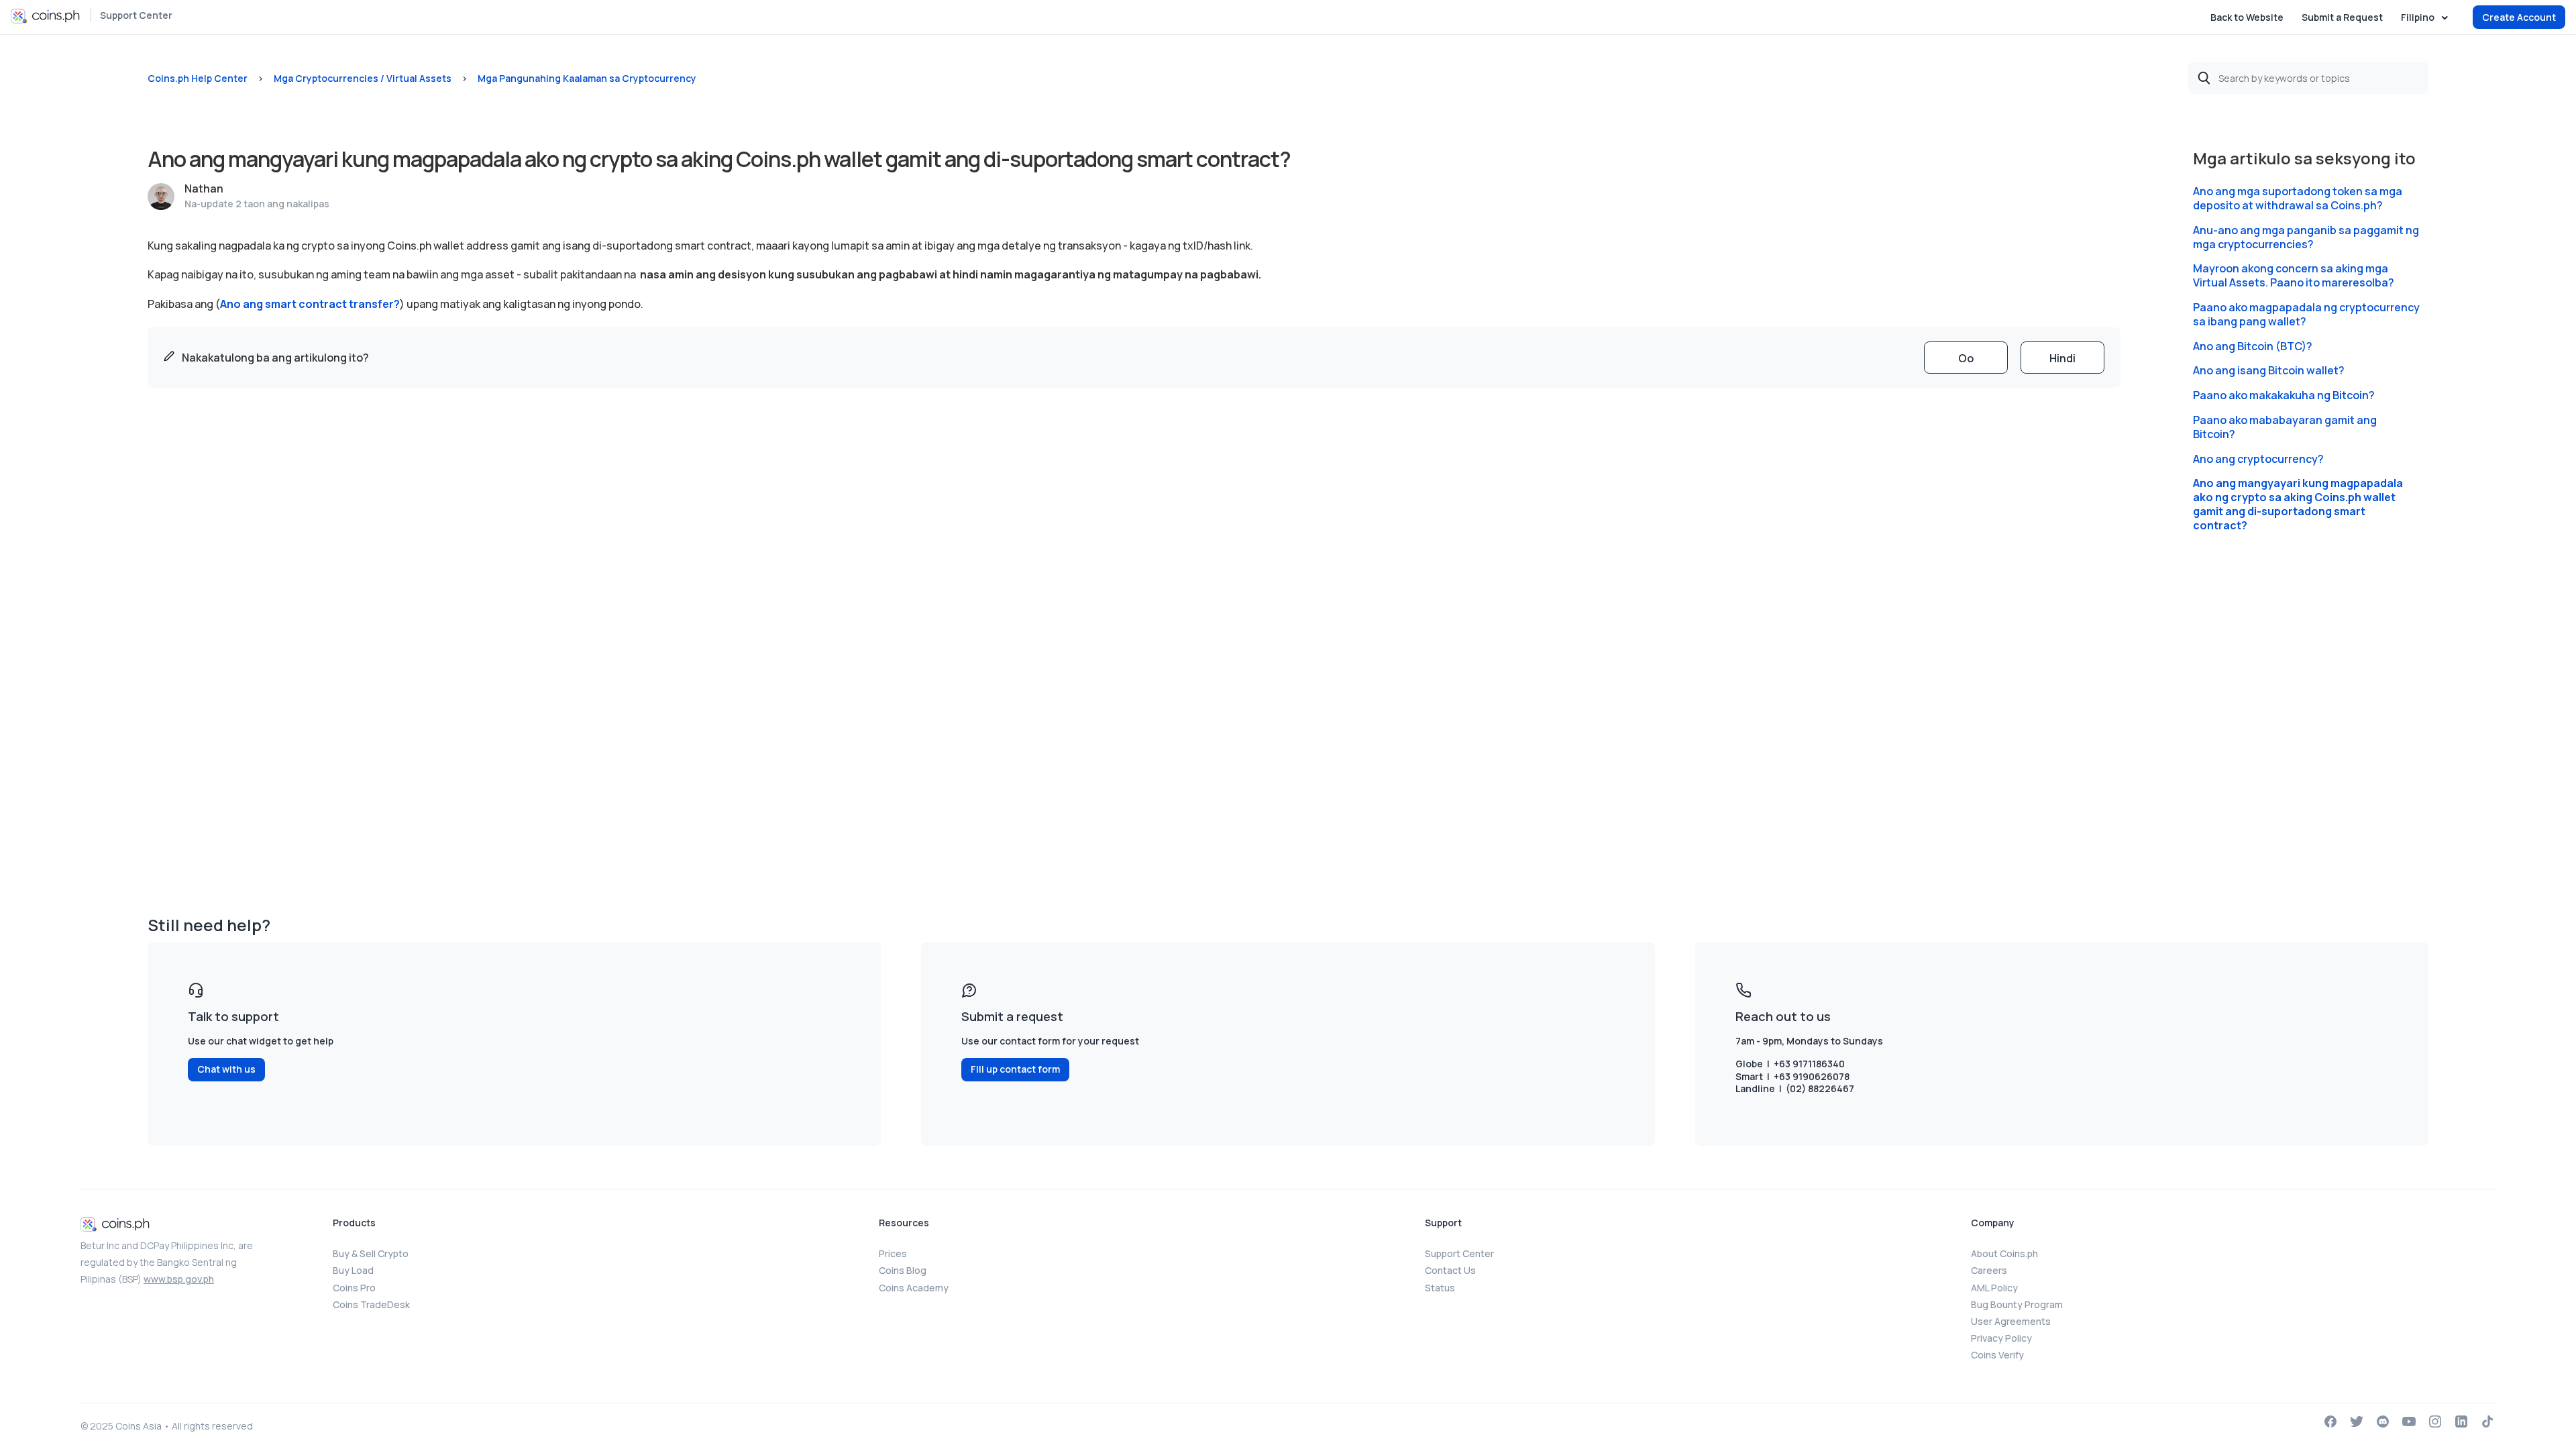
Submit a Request (2342, 17)
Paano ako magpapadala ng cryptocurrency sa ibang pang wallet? (2306, 315)
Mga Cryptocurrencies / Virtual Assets (363, 78)
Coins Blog (903, 1270)
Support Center (136, 15)
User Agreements (2011, 1321)
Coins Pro (354, 1288)
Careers (1989, 1270)
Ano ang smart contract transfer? (310, 304)
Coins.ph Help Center (198, 78)
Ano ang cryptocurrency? (2258, 459)
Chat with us (226, 1069)
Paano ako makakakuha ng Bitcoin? (2284, 395)
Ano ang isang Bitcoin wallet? (2269, 371)
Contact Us (1450, 1270)
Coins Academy (914, 1288)
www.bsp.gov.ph (179, 1279)
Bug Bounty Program (2017, 1304)
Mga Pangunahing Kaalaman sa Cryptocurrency (587, 78)
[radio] (1966, 358)
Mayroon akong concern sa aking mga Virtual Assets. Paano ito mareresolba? (2294, 276)
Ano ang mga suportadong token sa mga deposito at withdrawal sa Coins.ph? (2298, 199)
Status (1440, 1288)
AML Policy (1994, 1288)
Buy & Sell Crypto (371, 1253)
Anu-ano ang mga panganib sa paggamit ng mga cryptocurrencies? (2306, 237)
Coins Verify (1997, 1355)
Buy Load (353, 1270)
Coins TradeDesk (371, 1304)
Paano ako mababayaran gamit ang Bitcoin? (2285, 427)
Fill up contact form (1015, 1069)
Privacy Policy (2001, 1338)
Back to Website (2247, 17)
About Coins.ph (2004, 1253)
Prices (893, 1253)
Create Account (2519, 17)
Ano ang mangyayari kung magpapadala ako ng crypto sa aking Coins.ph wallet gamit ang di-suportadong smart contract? (2298, 504)
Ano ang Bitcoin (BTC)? (2253, 346)
